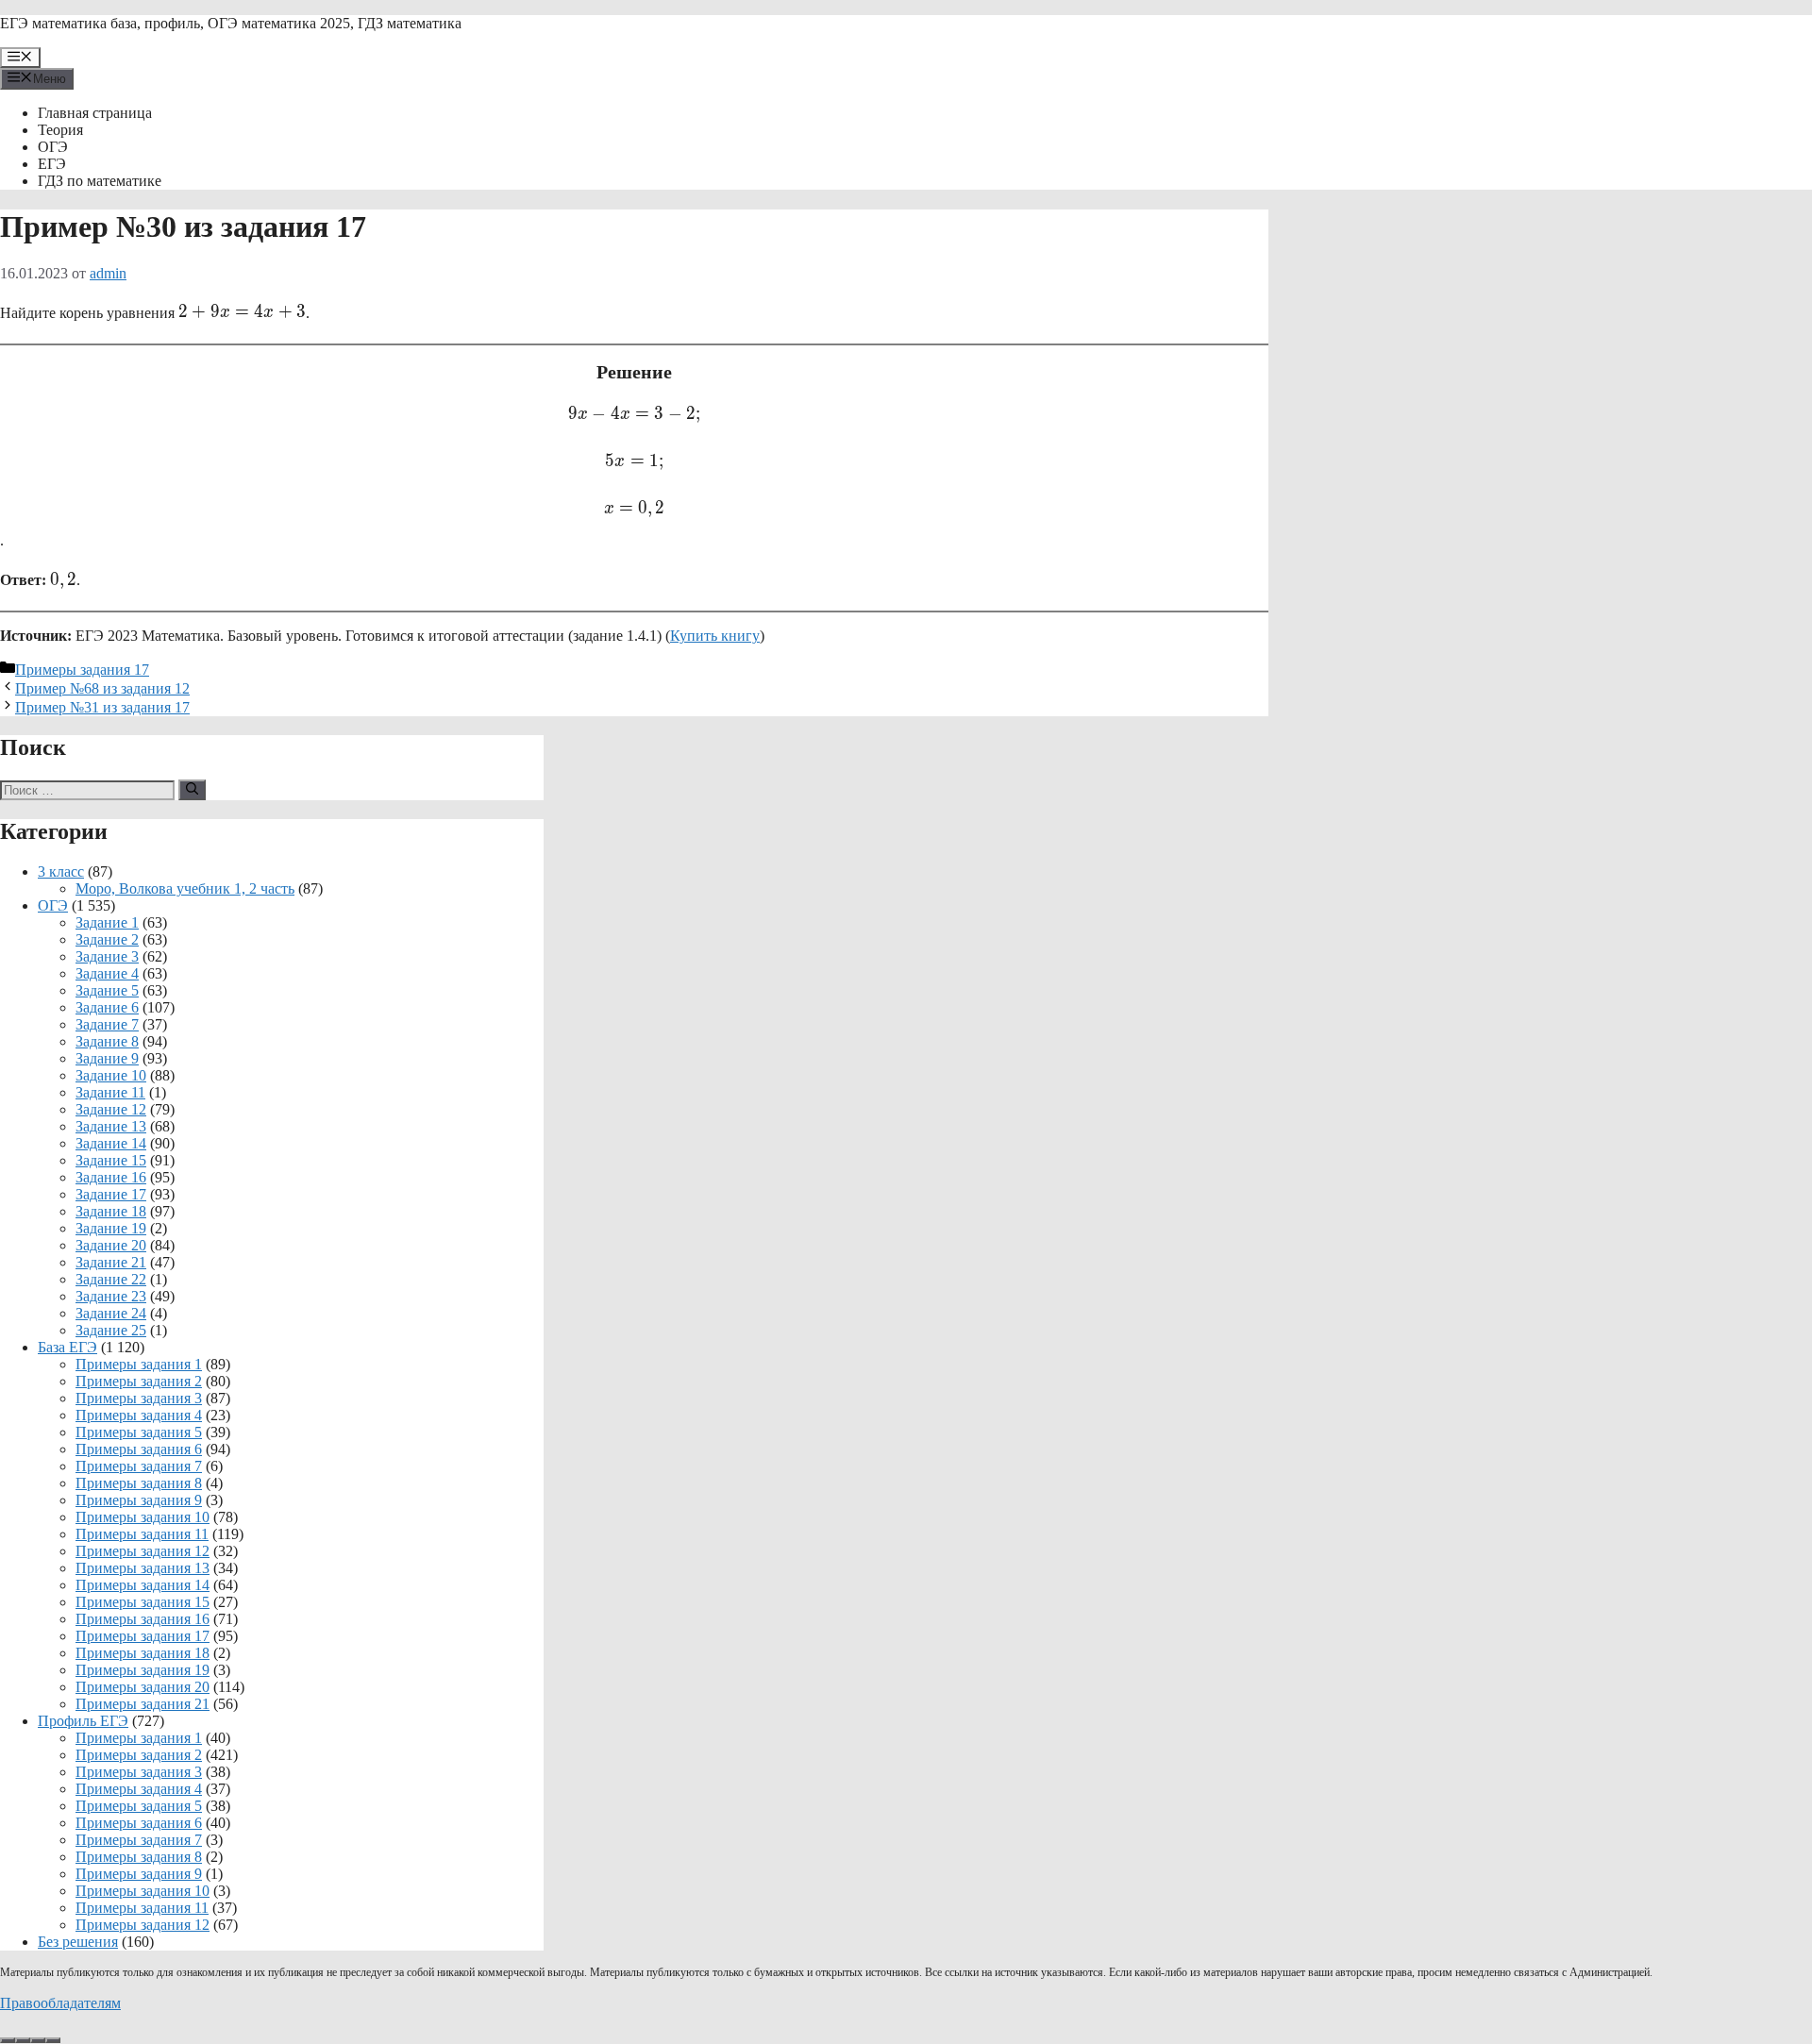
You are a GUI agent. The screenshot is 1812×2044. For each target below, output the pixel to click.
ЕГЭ (52, 164)
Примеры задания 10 (143, 1517)
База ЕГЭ (67, 1347)
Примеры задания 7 (139, 1466)
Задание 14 (111, 1143)
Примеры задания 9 (139, 1500)
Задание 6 (107, 1007)
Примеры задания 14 (143, 1585)
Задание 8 (107, 1041)
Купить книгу (715, 636)
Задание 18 (111, 1211)
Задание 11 (110, 1092)
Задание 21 (111, 1262)
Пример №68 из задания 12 (102, 688)
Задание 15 (111, 1160)
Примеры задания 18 (143, 1653)
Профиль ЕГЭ (83, 1721)
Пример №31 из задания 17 (102, 707)
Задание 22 (111, 1279)
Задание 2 (107, 939)
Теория (60, 130)
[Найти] (192, 790)
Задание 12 (111, 1109)
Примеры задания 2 (139, 1381)
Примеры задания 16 (143, 1619)
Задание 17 (111, 1194)
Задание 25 (111, 1330)
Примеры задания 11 (142, 1534)
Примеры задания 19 (143, 1670)
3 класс (61, 871)
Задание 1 (107, 922)
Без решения (78, 1942)
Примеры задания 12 (143, 1551)
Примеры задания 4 (139, 1415)
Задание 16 (111, 1177)
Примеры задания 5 (139, 1432)
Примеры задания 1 (139, 1364)
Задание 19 (111, 1228)
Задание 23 (111, 1296)
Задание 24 (111, 1313)
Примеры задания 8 (139, 1483)
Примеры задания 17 (82, 670)
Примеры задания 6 (139, 1449)
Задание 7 (107, 1024)
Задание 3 (107, 956)
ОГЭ (53, 147)
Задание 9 (107, 1058)
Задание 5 (107, 990)
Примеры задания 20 (143, 1687)
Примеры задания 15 (143, 1602)
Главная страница (95, 113)
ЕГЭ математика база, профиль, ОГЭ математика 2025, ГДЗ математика (231, 23)
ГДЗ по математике (100, 181)
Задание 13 (111, 1126)
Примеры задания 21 (143, 1704)
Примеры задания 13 (143, 1568)
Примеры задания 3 (139, 1398)
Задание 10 (111, 1075)
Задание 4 (107, 973)
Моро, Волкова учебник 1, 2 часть (185, 888)
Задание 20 (111, 1245)
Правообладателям (60, 2003)
